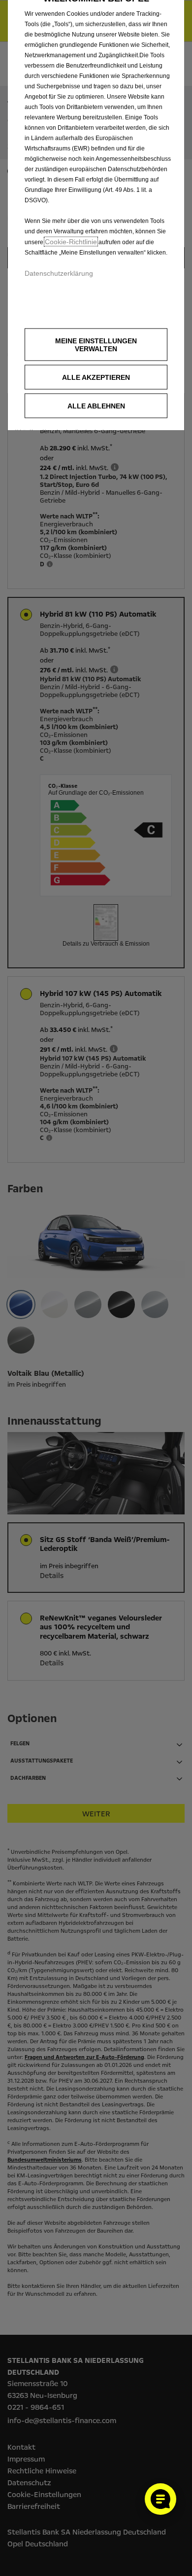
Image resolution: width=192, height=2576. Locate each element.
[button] (96, 345)
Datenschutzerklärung (59, 273)
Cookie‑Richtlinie (71, 242)
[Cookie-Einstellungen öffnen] (160, 2499)
